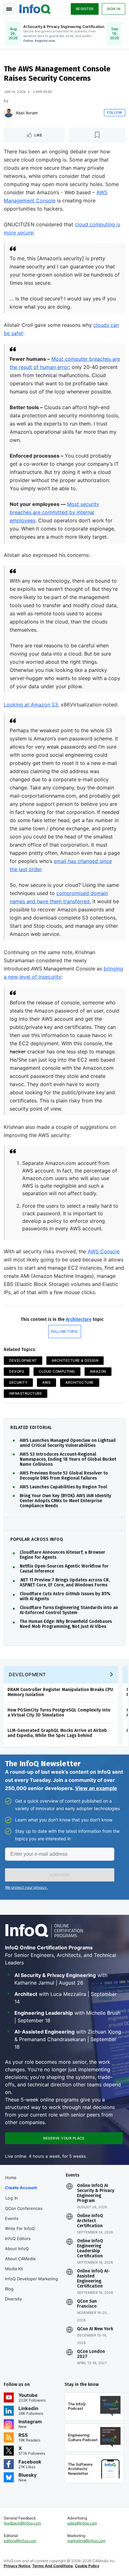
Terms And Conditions (53, 2566)
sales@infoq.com (82, 2523)
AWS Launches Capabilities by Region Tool (63, 1487)
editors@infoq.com (20, 2541)
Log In (12, 2198)
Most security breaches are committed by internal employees (54, 512)
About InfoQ (17, 2249)
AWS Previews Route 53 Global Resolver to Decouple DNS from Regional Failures (64, 1476)
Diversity (13, 2299)
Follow (115, 113)
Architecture (79, 1319)
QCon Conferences (24, 2208)
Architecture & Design (75, 1360)
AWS (46, 1382)
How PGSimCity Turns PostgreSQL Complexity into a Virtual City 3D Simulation (59, 1713)
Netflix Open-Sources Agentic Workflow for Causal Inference (64, 1569)
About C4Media (20, 2259)
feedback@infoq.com (22, 2523)
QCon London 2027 (91, 2354)
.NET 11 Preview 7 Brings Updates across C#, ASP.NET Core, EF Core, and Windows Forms (65, 1583)
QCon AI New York (95, 2329)
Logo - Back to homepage (35, 8)
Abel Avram (27, 113)
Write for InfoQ (20, 2228)
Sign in (114, 9)
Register (85, 9)
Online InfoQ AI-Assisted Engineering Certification (93, 2279)
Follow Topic (65, 1332)
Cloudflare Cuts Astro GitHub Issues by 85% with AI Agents (65, 1596)
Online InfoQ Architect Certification (90, 2221)
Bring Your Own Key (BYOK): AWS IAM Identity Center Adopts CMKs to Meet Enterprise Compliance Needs (65, 1501)
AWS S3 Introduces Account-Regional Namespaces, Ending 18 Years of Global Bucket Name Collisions (68, 1459)
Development (23, 1360)
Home (11, 2178)
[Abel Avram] (8, 113)
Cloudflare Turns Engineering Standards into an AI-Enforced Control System (69, 1610)
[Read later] (97, 135)
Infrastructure (26, 1393)
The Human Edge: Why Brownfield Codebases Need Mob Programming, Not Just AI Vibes (66, 1624)
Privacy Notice (17, 2566)
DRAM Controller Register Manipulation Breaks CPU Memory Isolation (60, 1692)
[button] (60, 1875)
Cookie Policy (87, 2566)
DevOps (17, 1371)
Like (38, 135)
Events (12, 2218)
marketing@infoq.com (86, 2541)
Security (18, 1382)
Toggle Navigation (9, 9)
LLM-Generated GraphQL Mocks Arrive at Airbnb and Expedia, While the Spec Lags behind (57, 1733)
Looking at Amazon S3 (31, 705)
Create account (21, 2188)
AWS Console (104, 1251)
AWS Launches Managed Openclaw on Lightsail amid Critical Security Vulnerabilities (68, 1443)
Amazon (98, 1371)
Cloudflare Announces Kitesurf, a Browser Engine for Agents (62, 1555)
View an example (96, 1788)
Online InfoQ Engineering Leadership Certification (90, 2249)
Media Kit (14, 2269)
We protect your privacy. (26, 1887)
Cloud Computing (57, 1371)
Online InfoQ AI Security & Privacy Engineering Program (96, 2193)
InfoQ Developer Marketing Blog (31, 2284)
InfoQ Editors (18, 2238)
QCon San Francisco (87, 2304)
